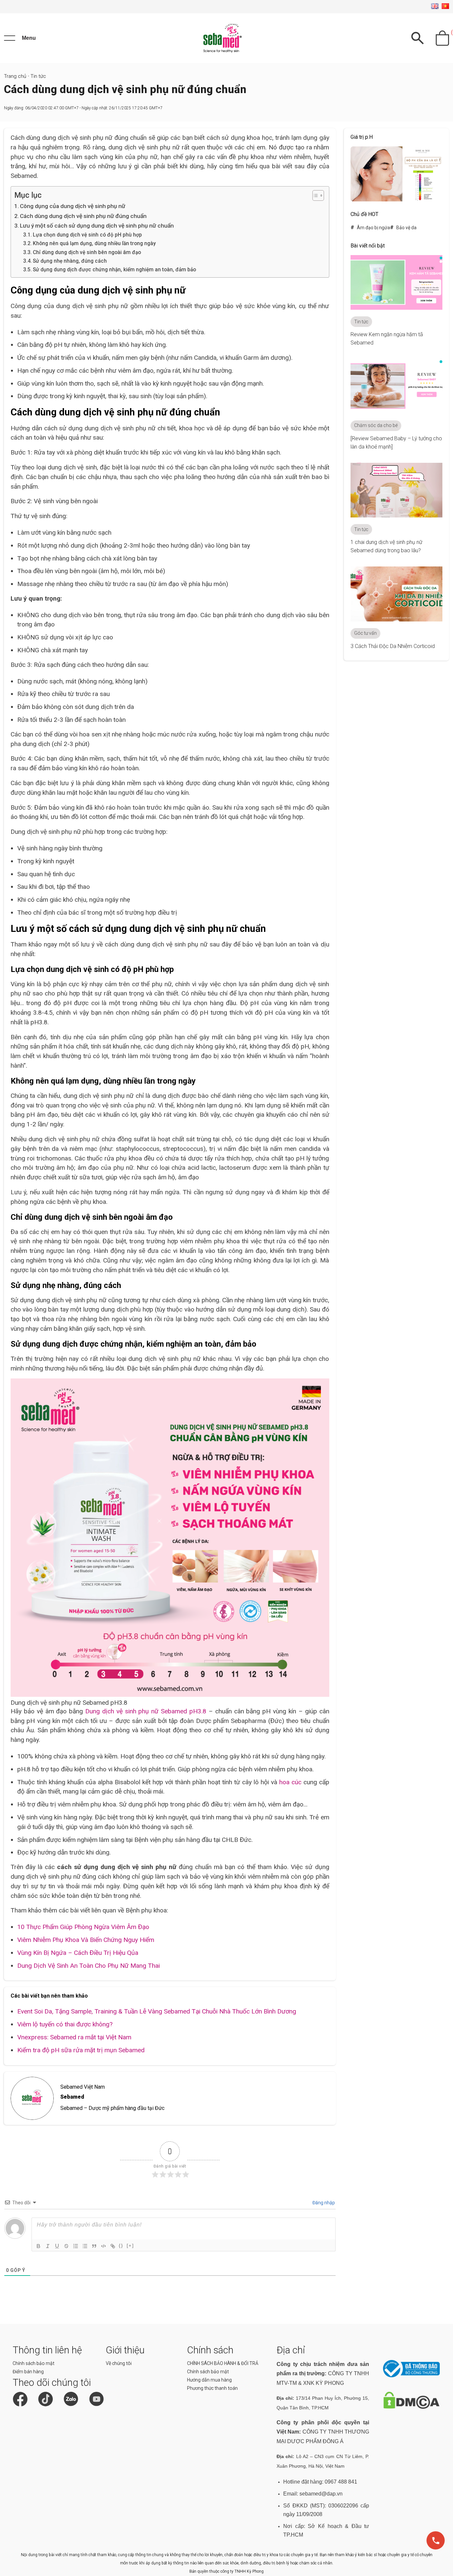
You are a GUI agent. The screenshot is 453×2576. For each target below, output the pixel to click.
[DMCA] (411, 2407)
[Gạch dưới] (57, 2246)
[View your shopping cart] (442, 38)
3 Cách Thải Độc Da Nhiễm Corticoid (393, 646)
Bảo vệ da (406, 228)
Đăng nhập (323, 2203)
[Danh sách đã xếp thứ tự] (75, 2246)
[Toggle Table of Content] (315, 195)
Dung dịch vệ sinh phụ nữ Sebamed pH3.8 (146, 1711)
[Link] (112, 2246)
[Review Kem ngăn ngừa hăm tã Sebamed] (397, 308)
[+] (130, 2246)
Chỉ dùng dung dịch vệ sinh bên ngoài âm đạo (87, 252)
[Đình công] (66, 2246)
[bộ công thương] (411, 2376)
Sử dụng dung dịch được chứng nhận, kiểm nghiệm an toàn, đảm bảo (114, 270)
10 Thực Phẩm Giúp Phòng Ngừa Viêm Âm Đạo (83, 1927)
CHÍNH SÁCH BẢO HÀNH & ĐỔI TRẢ (223, 2363)
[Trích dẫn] (94, 2246)
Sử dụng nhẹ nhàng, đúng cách (70, 261)
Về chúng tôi (119, 2363)
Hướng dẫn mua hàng (209, 2380)
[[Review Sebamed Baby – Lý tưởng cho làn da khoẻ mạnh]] (397, 412)
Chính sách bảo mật (33, 2363)
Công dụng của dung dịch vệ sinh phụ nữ (73, 206)
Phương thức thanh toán (212, 2388)
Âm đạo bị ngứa (373, 228)
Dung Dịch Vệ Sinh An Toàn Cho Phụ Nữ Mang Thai (89, 1966)
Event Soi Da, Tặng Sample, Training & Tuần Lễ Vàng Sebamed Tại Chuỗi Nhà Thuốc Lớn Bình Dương (157, 2011)
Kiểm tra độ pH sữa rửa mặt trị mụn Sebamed (81, 2050)
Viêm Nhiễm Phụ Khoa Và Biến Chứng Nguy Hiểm (86, 1940)
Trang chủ (15, 76)
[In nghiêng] (47, 2246)
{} (121, 2246)
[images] (396, 200)
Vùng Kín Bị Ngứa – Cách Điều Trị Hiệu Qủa (78, 1953)
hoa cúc (290, 1782)
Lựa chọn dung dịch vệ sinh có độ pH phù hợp (87, 235)
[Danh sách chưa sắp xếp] (85, 2246)
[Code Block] (103, 2246)
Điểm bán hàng (28, 2372)
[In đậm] (38, 2246)
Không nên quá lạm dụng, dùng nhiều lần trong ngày (94, 243)
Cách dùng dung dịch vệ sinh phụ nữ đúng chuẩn (83, 216)
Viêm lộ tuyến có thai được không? (65, 2024)
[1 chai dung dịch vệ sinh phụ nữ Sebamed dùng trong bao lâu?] (397, 516)
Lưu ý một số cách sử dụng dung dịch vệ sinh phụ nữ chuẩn (97, 226)
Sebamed (72, 2097)
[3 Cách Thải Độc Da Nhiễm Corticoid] (397, 620)
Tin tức (38, 76)
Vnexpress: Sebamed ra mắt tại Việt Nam (74, 2037)
